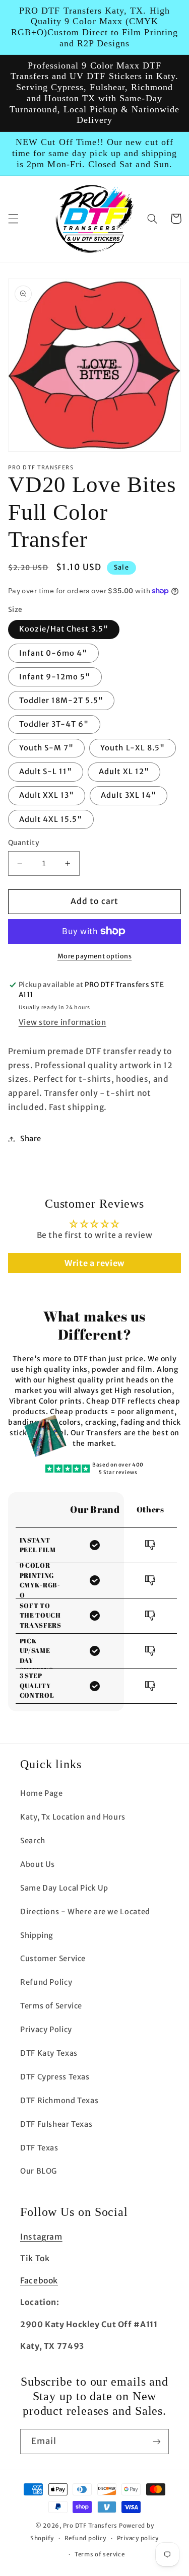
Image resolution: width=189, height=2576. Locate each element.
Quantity (24, 843)
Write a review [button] (94, 1263)
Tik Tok (35, 2258)
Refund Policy (46, 1982)
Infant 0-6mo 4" (53, 653)
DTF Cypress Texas (55, 2077)
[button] (13, 219)
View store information (62, 1022)
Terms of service (100, 2554)
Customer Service (53, 1959)
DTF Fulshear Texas (56, 2124)
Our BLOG (39, 2171)
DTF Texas (39, 2148)
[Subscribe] (157, 2441)
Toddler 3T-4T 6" (54, 724)
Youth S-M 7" (47, 748)
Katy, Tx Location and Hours (73, 1817)
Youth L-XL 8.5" (133, 748)
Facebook (39, 2281)
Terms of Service (51, 2006)
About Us (38, 1864)
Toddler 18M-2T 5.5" (61, 701)
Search (33, 1841)
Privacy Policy (46, 2030)
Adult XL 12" (124, 772)
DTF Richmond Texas (59, 2101)
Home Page (42, 1793)
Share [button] (31, 1139)
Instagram (41, 2237)
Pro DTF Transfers (90, 2526)
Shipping (37, 1935)
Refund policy (86, 2538)
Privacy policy (138, 2538)
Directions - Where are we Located (85, 1912)
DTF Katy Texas (49, 2053)
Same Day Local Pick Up (64, 1888)
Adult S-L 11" (46, 772)
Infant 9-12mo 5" (55, 677)
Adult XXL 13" (47, 795)
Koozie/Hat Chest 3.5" (64, 629)
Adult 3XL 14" (129, 795)
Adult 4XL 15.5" (51, 819)
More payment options (95, 956)
